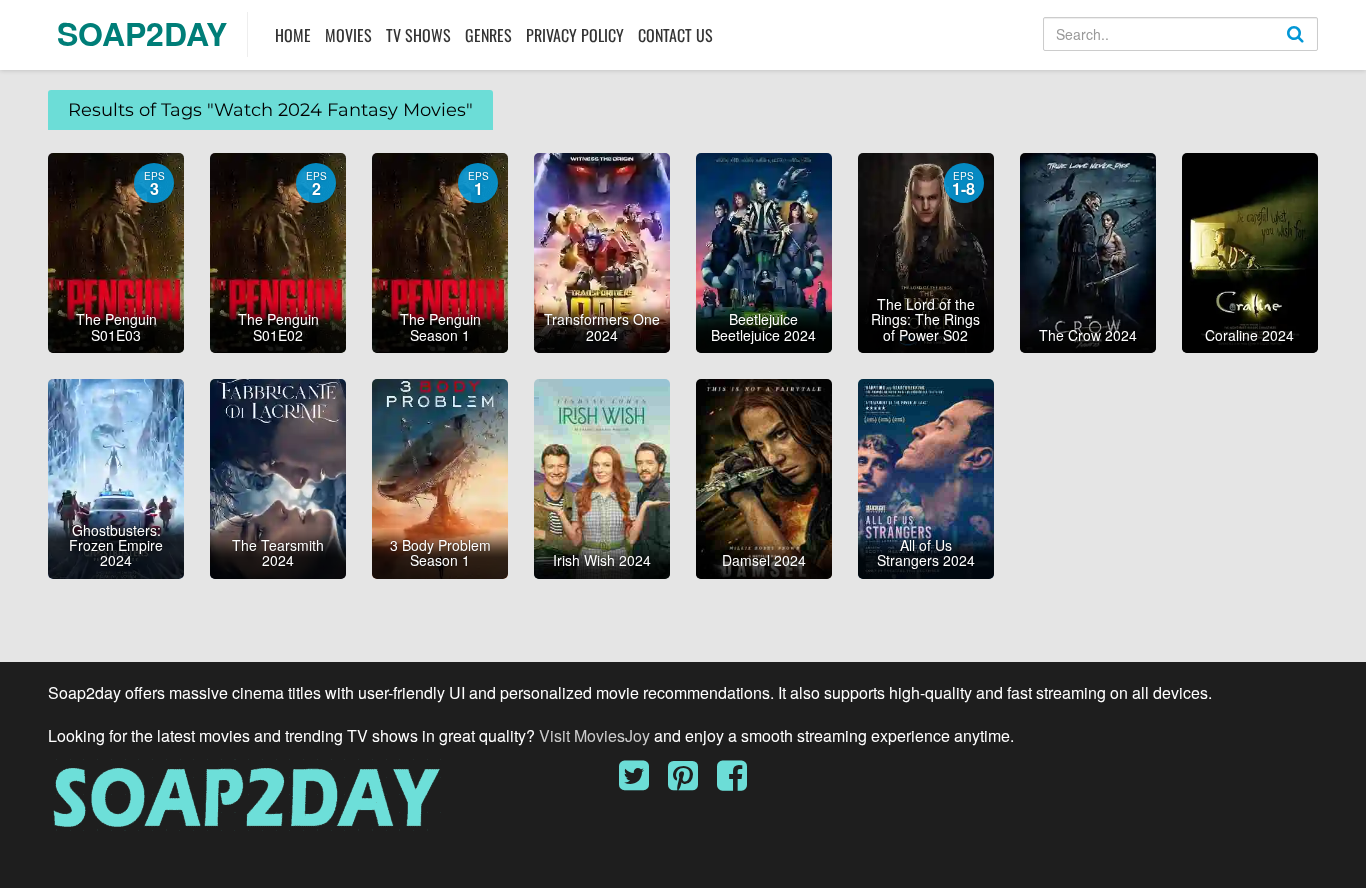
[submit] (1317, 50)
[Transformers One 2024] (602, 251)
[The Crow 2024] (1088, 251)
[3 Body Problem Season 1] (440, 477)
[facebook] (732, 782)
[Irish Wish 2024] (602, 477)
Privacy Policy (575, 35)
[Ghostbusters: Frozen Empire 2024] (116, 477)
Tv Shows (418, 35)
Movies (348, 35)
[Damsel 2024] (764, 477)
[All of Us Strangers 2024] (926, 477)
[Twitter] (641, 782)
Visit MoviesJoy (596, 735)
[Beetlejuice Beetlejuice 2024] (764, 251)
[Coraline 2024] (1250, 251)
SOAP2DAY (142, 33)
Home (293, 35)
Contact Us (675, 35)
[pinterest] (690, 782)
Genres (488, 35)
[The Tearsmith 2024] (278, 477)
